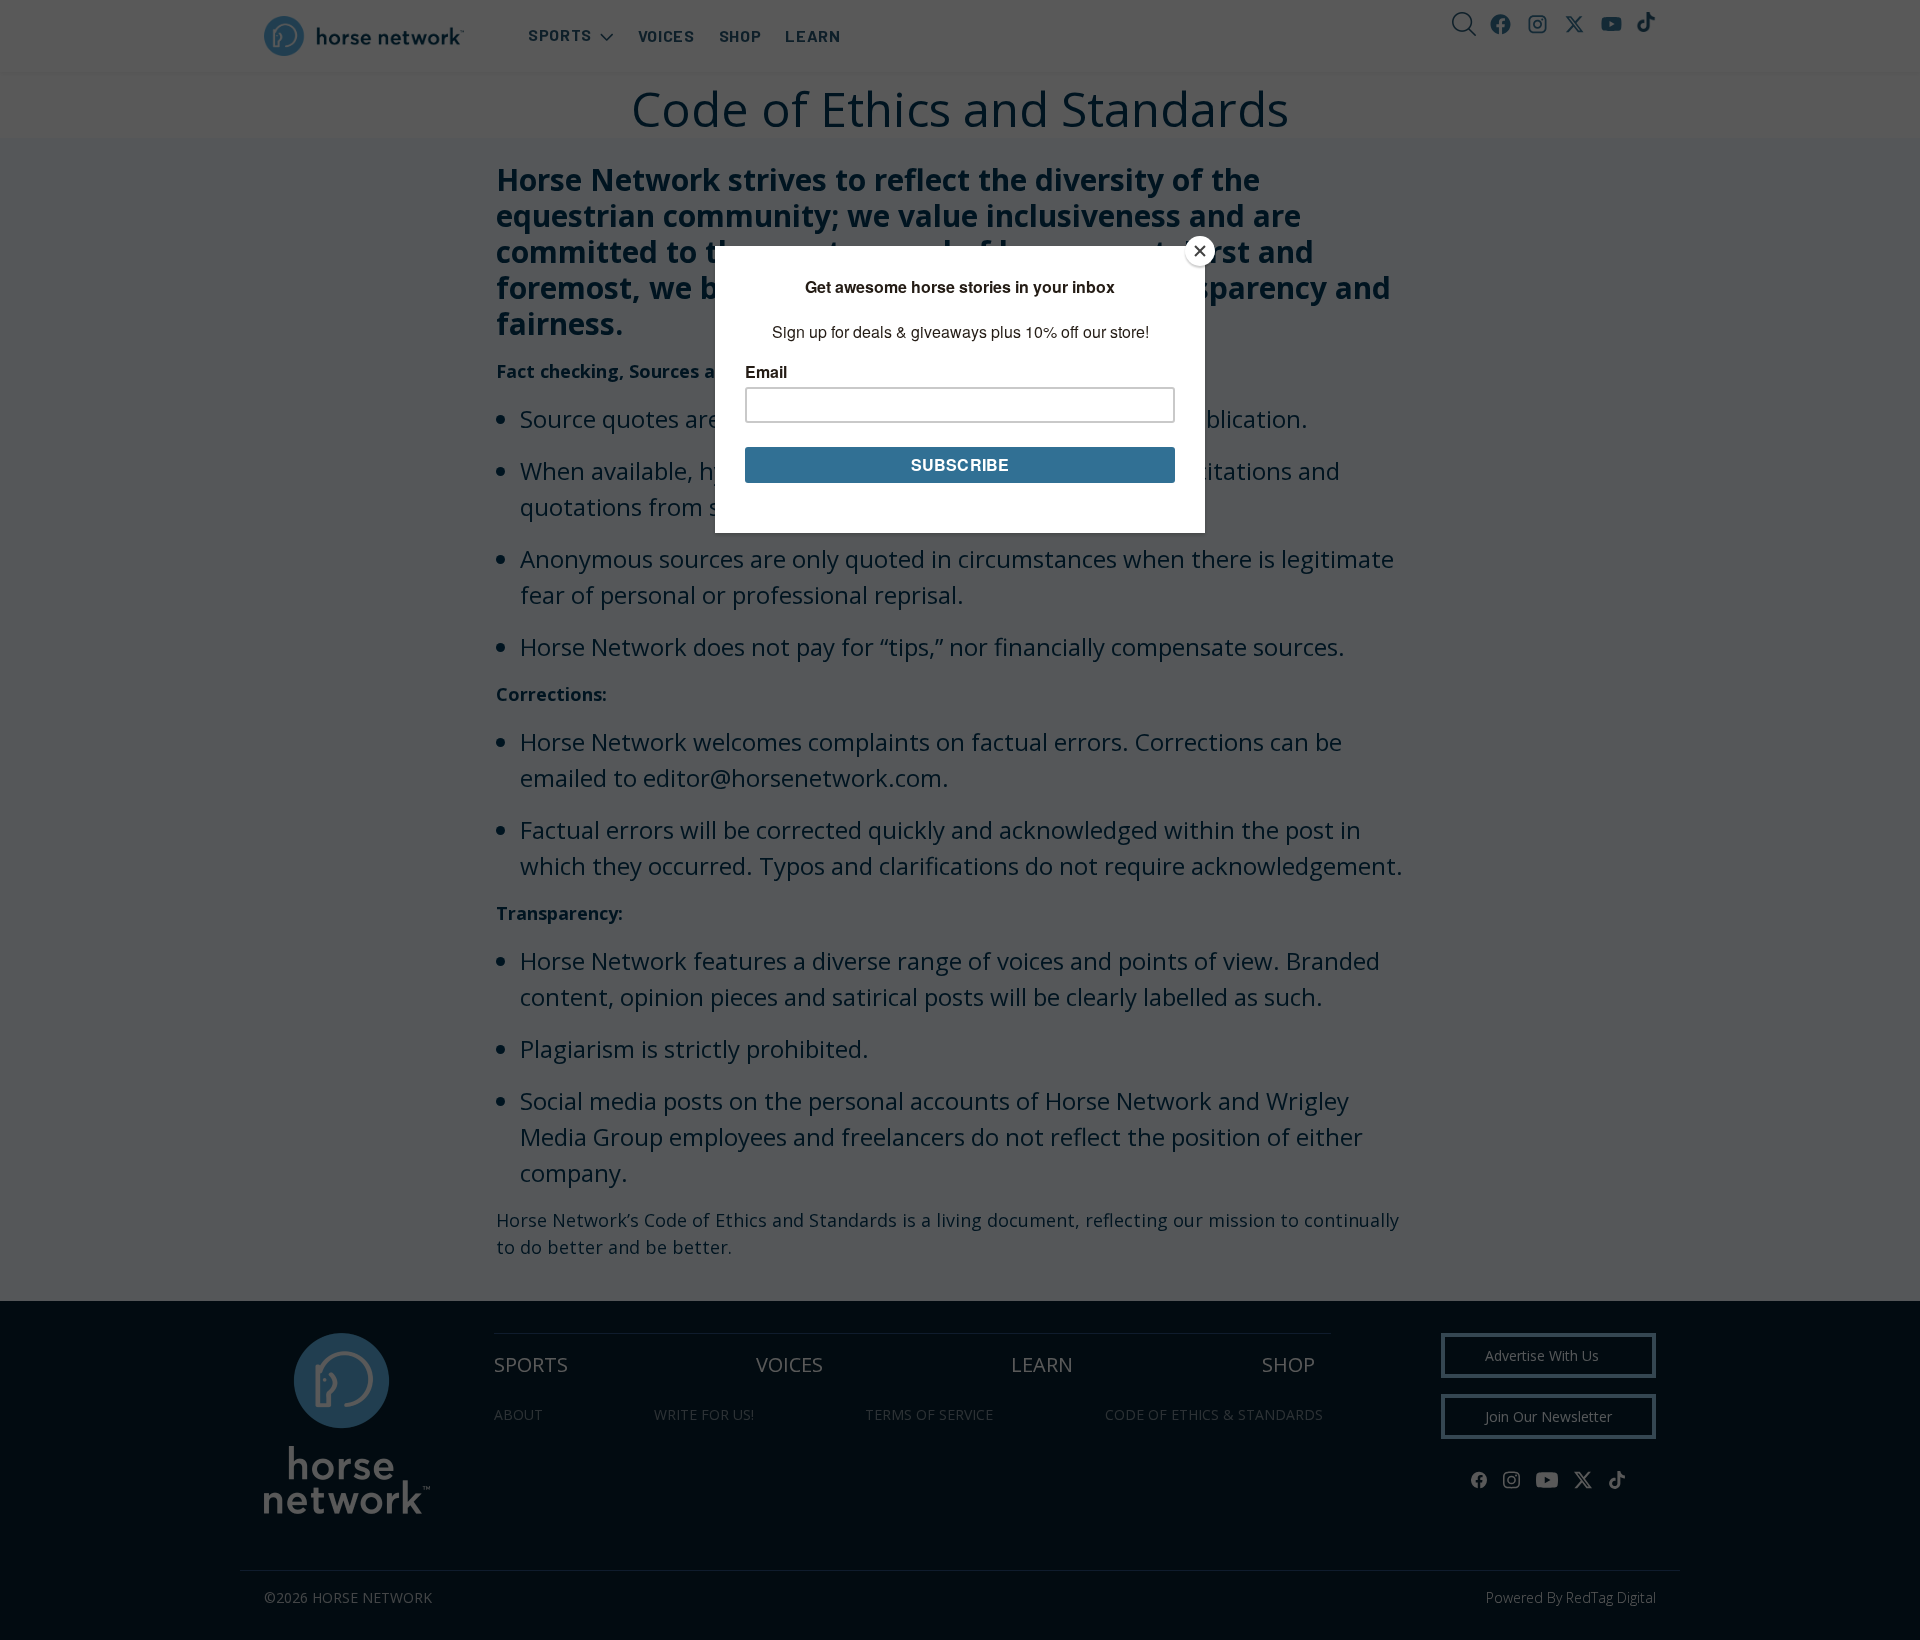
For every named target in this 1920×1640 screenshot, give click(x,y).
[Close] (1200, 251)
